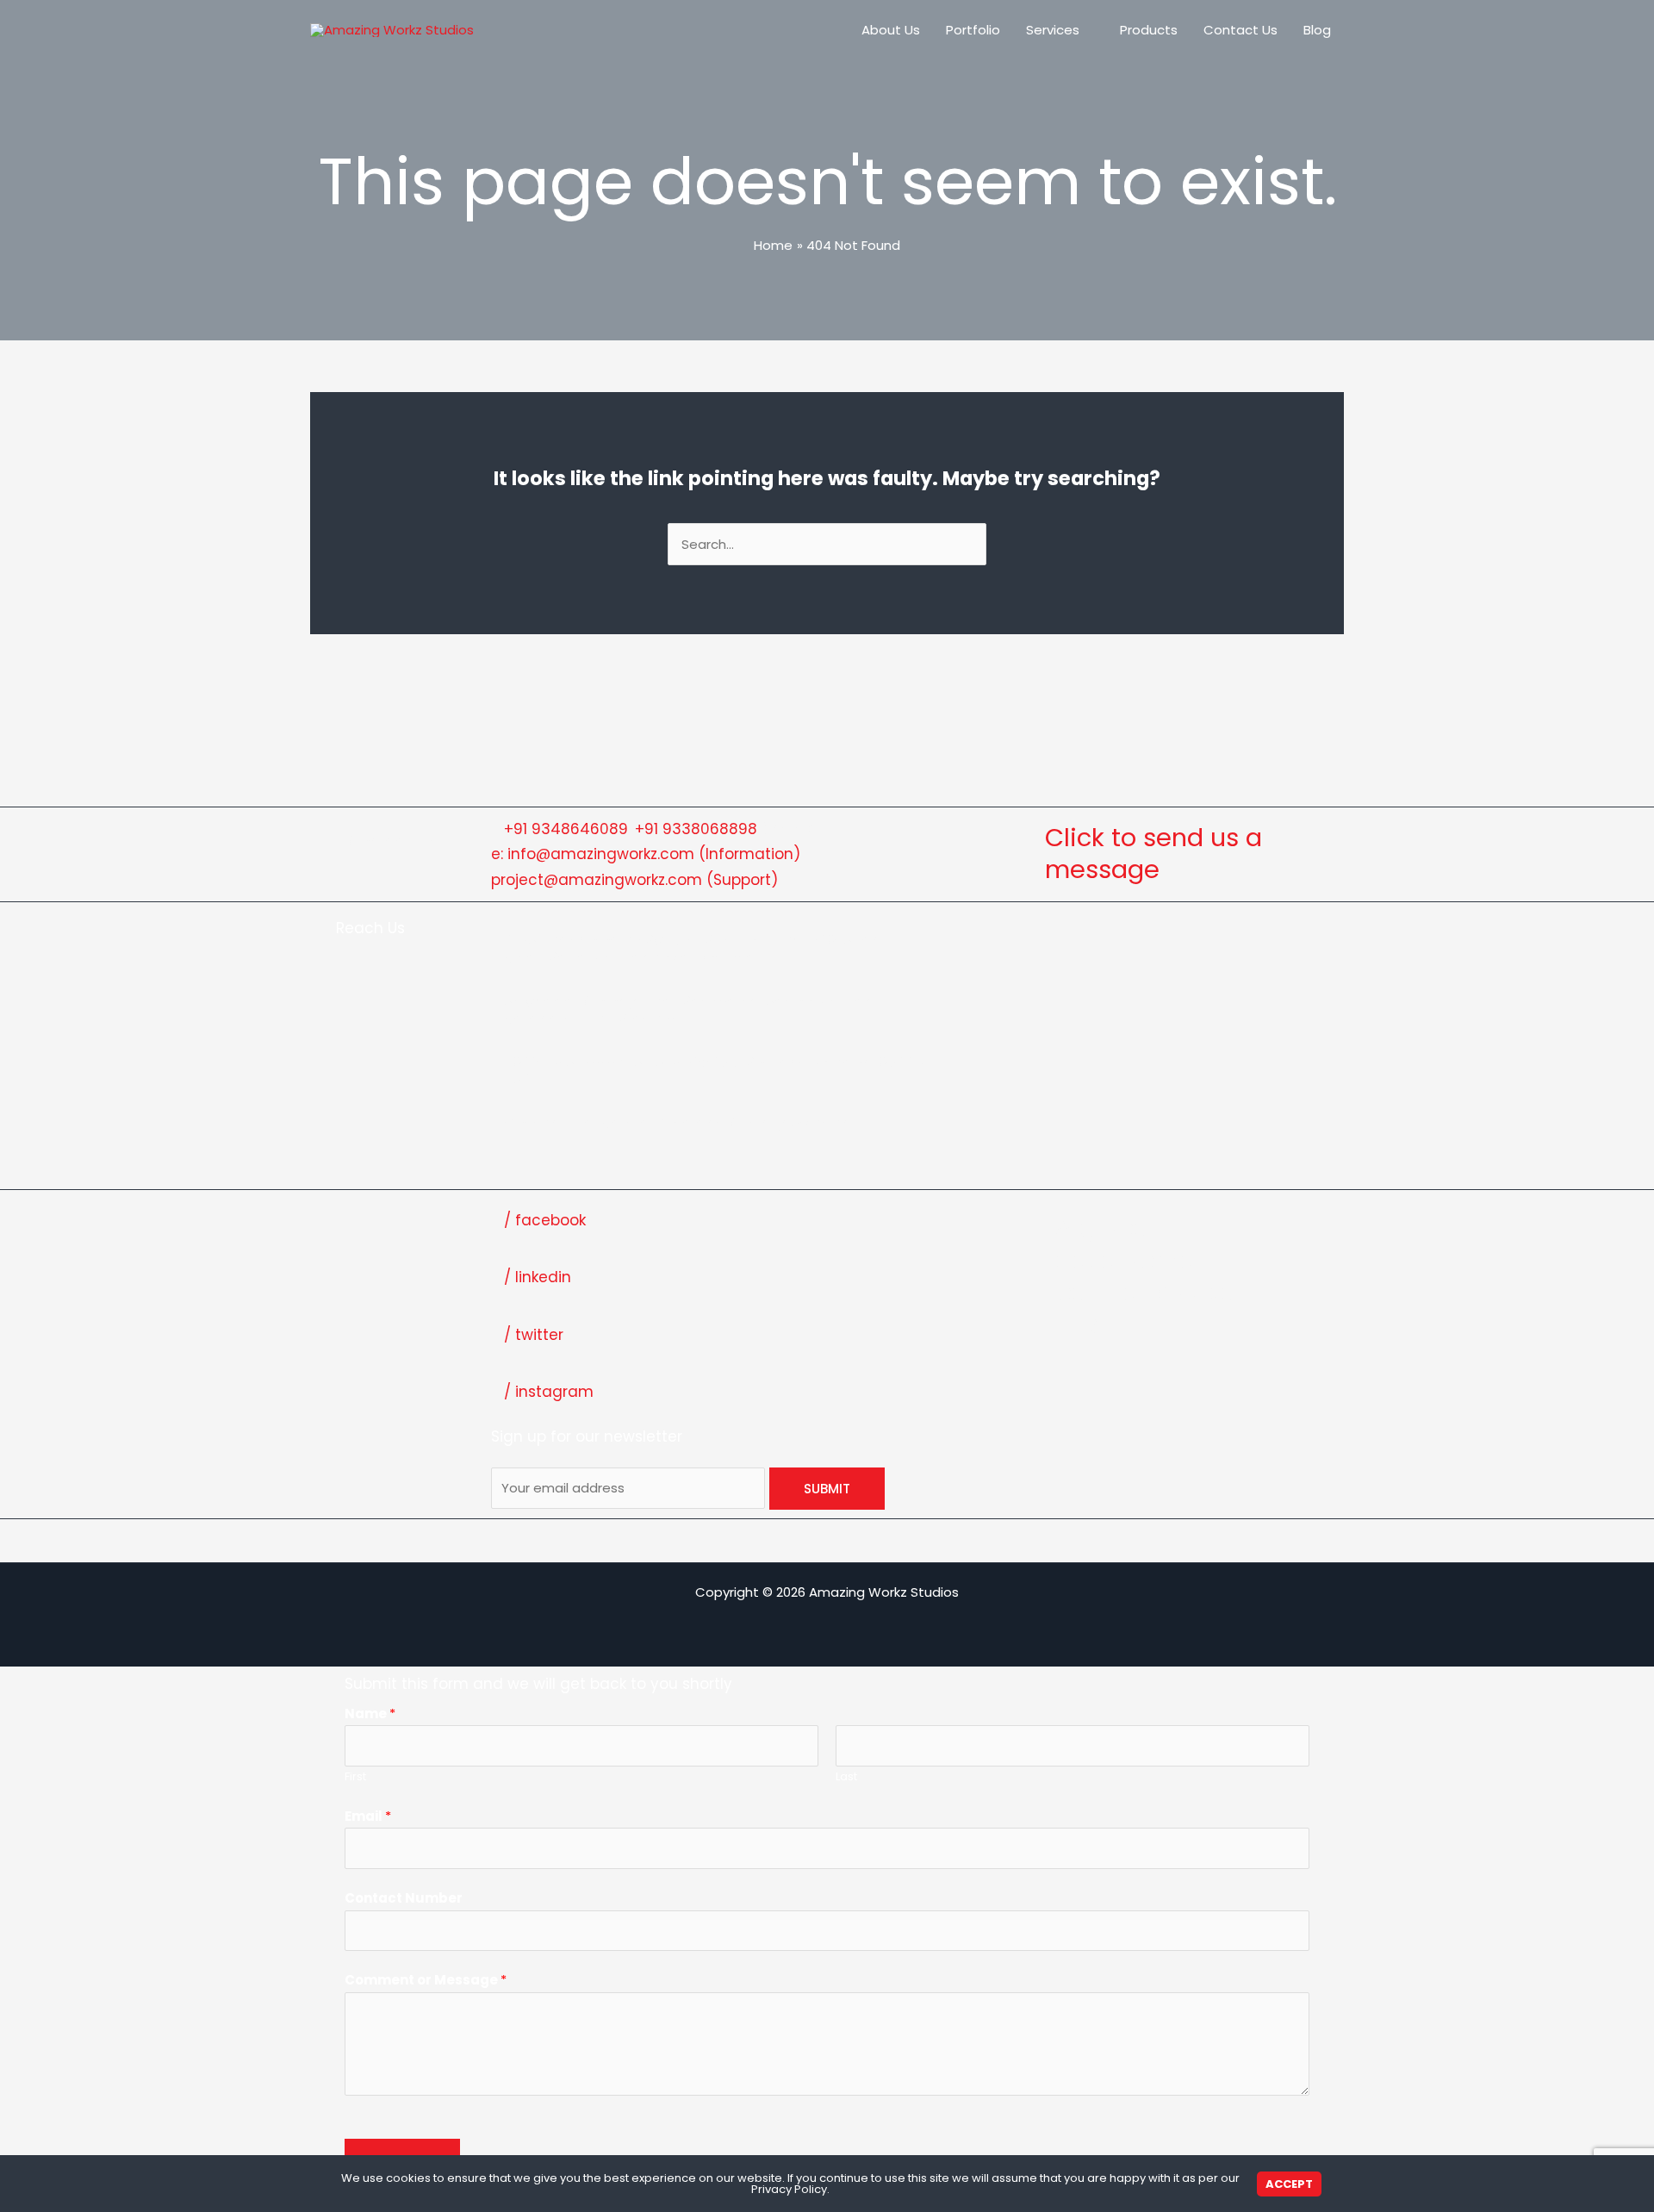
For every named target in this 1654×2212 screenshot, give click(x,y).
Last (846, 1776)
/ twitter (534, 1335)
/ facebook (545, 1220)
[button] (1087, 30)
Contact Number (404, 1898)
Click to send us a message (1153, 854)
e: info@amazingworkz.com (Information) (646, 854)
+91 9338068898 (696, 829)
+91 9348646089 (566, 829)
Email (368, 1816)
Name (370, 1714)
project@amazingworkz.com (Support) (634, 880)
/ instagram (549, 1392)
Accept (1289, 2184)
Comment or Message (426, 1980)
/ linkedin (538, 1277)
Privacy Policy (789, 2189)
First (355, 1776)
